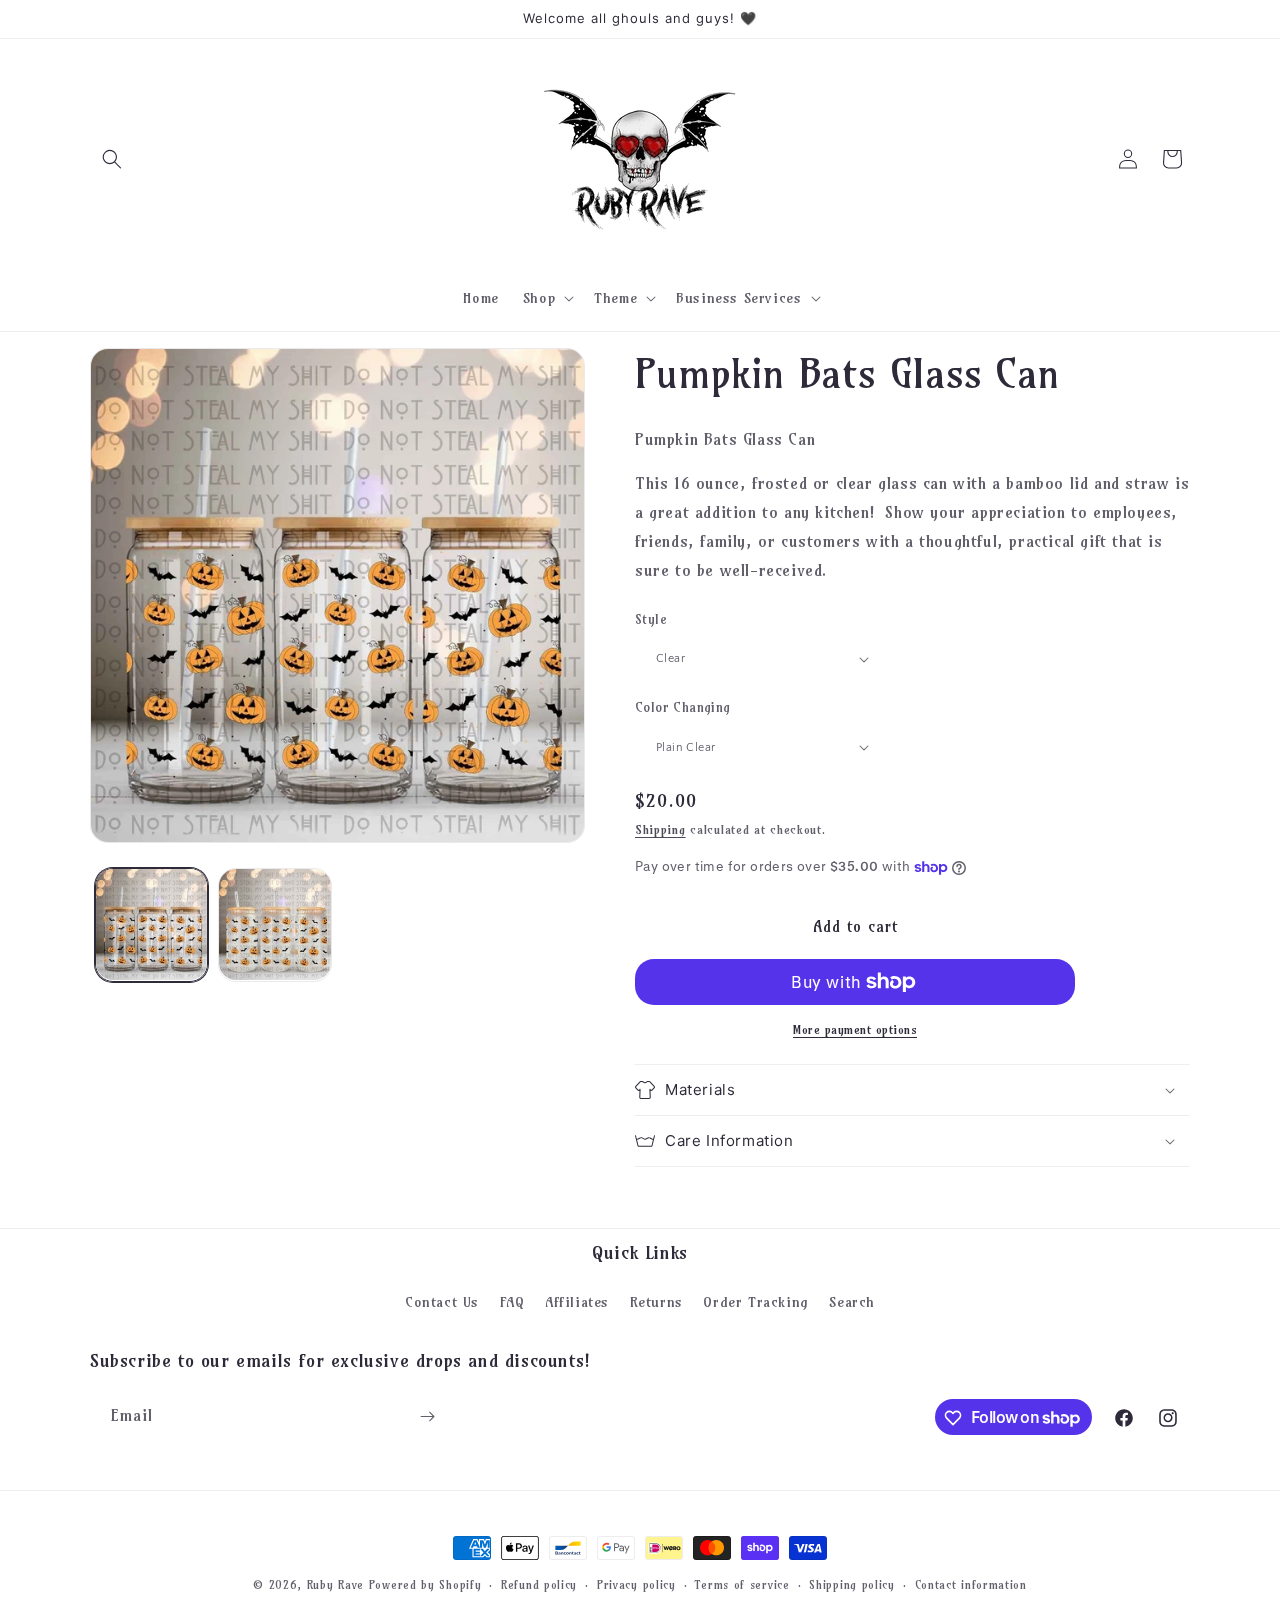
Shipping (660, 829)
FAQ (512, 1301)
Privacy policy (636, 1584)
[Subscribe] (427, 1416)
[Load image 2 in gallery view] (274, 924)
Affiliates (577, 1301)
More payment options (855, 1029)
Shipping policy (852, 1584)
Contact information (971, 1584)
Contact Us (442, 1301)
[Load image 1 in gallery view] (151, 924)
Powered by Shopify (425, 1585)
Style (651, 619)
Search (852, 1301)
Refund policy (539, 1584)
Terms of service (742, 1584)
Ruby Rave (335, 1585)
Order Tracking (755, 1301)
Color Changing (683, 707)
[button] (112, 159)
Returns (656, 1301)
